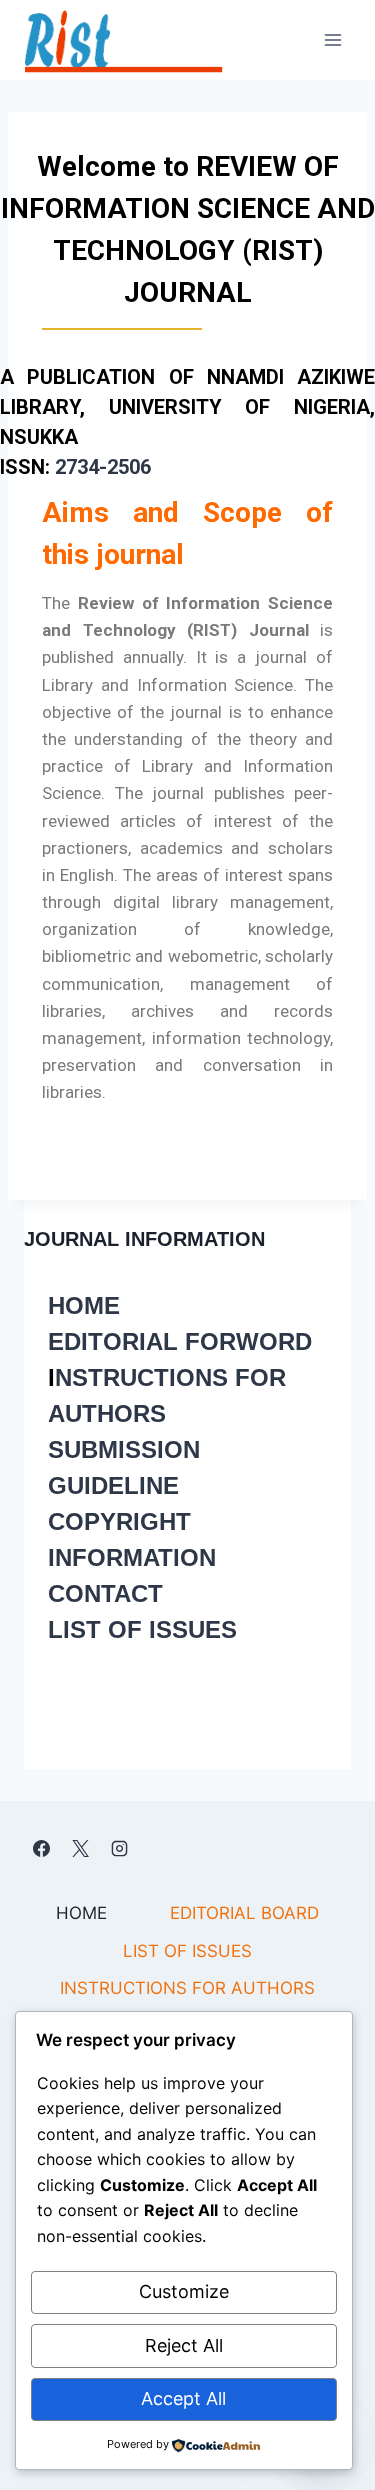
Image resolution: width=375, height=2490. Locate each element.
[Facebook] (41, 1848)
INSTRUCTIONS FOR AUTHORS (187, 1988)
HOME (84, 1305)
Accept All (183, 2398)
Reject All (184, 2345)
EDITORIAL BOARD (244, 1913)
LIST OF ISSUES (142, 1629)
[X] (80, 1848)
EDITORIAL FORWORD (180, 1341)
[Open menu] (332, 39)
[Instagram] (119, 1848)
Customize (184, 2291)
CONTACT (105, 1593)
